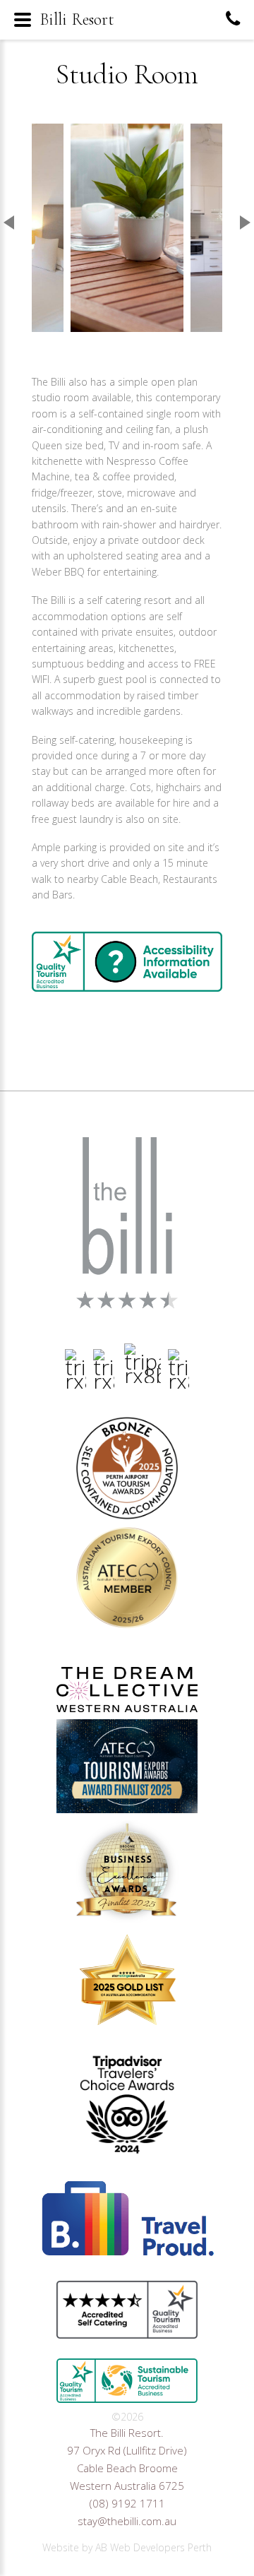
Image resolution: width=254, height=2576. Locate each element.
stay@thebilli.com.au (127, 2521)
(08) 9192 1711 (127, 2503)
